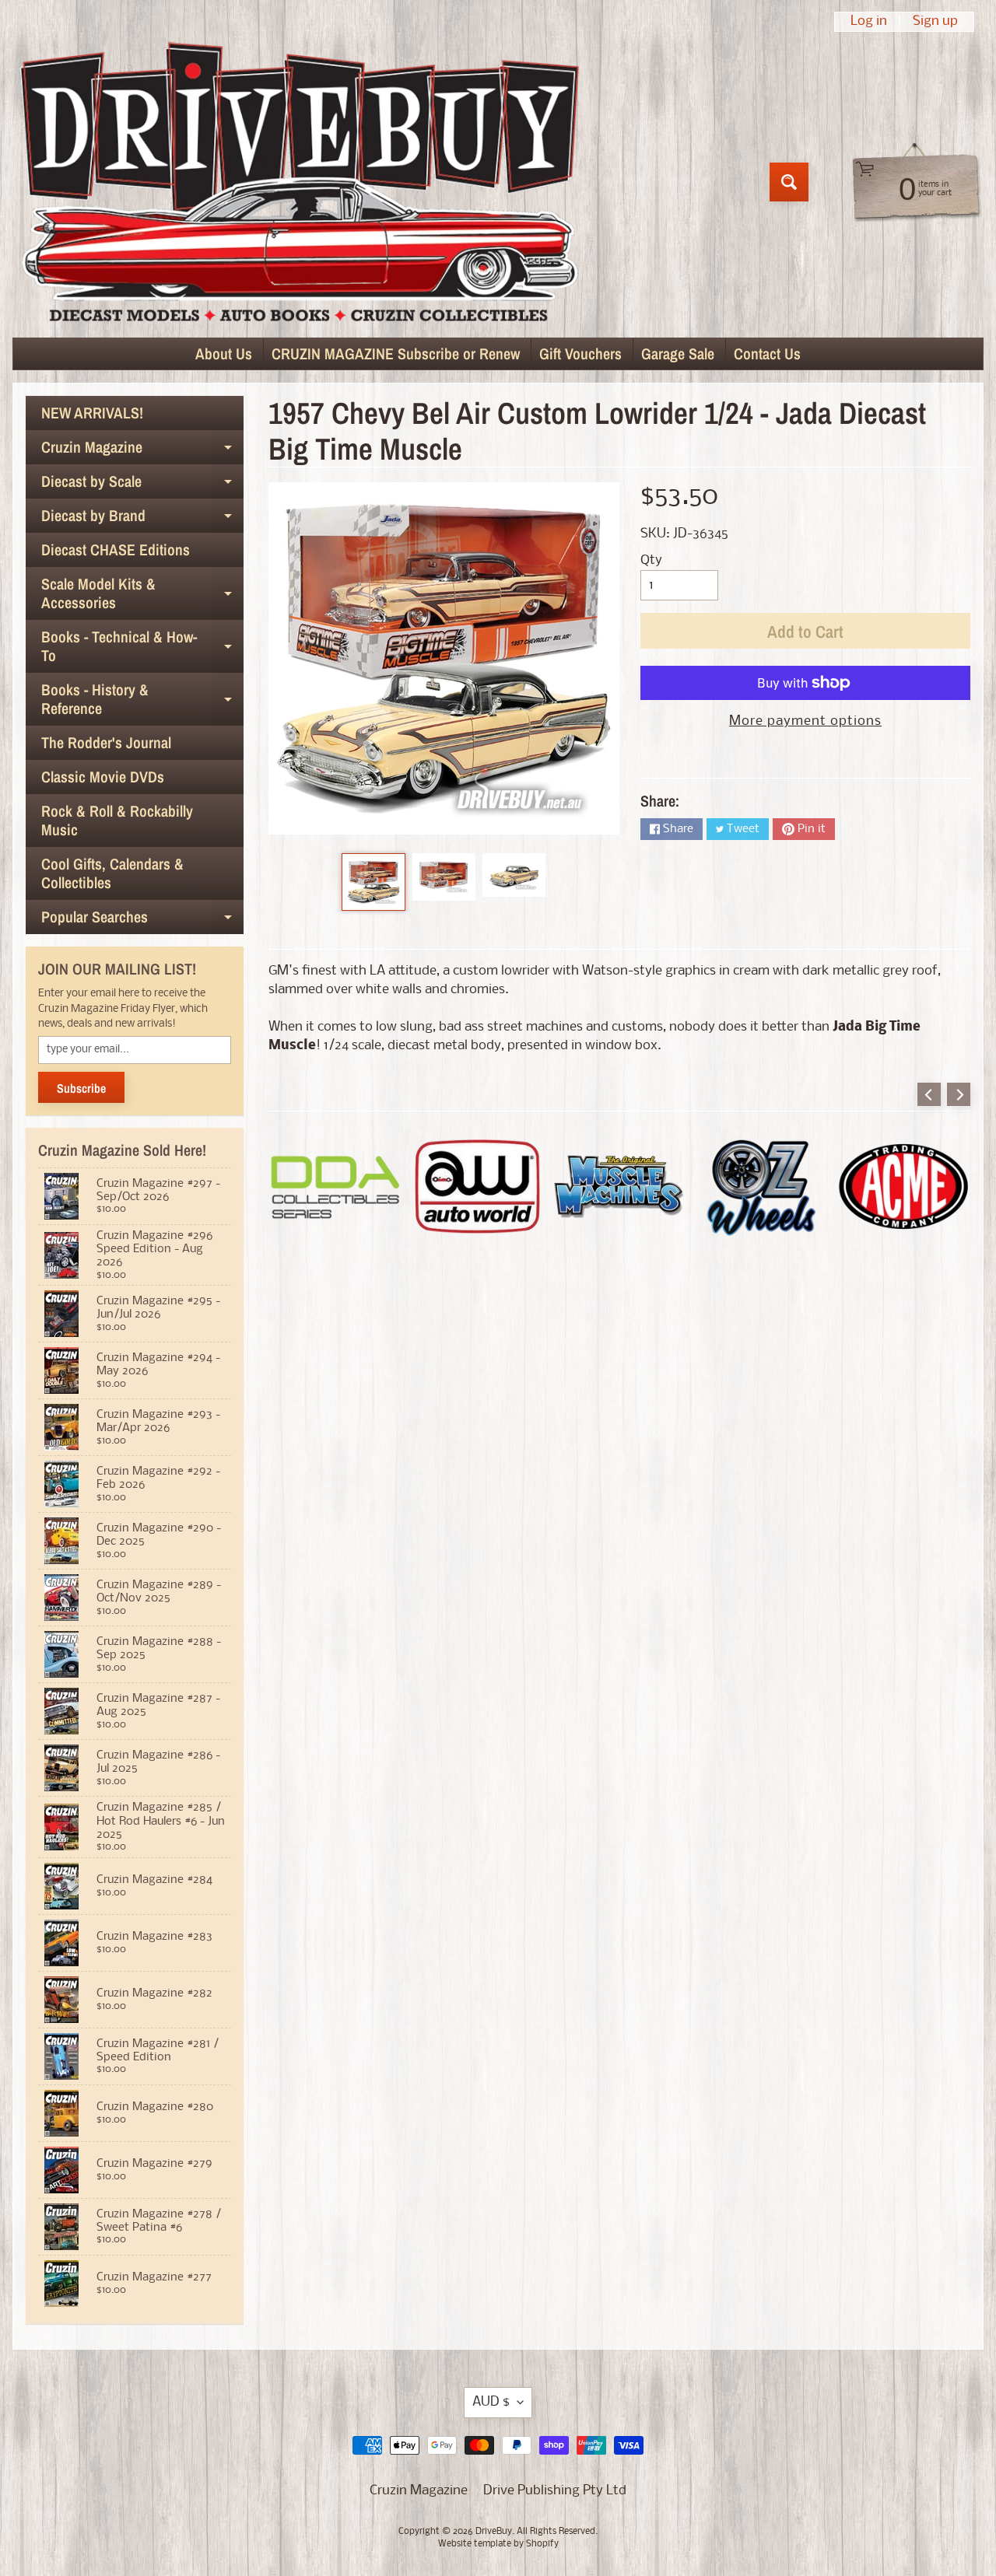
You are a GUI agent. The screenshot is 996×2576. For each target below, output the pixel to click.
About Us (224, 353)
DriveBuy (494, 2532)
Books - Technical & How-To (142, 647)
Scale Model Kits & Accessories (142, 594)
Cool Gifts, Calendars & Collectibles (112, 873)
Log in (869, 22)
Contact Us (767, 353)
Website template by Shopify (498, 2544)
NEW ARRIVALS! (92, 413)
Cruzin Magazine (142, 450)
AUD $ (491, 2402)
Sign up (935, 22)
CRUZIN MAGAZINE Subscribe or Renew (396, 353)
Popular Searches (142, 920)
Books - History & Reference (142, 700)
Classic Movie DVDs (103, 777)
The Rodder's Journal (106, 742)
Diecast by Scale (142, 485)
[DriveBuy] (298, 182)
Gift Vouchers (580, 353)
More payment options (805, 721)
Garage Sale (678, 353)
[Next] (959, 1094)
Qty (651, 560)
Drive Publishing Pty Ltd (555, 2491)
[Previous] (929, 1094)
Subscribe (81, 1088)
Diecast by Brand (142, 519)
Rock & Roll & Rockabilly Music (117, 820)
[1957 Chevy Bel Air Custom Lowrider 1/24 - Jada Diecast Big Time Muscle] (373, 882)
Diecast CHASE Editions (116, 549)
